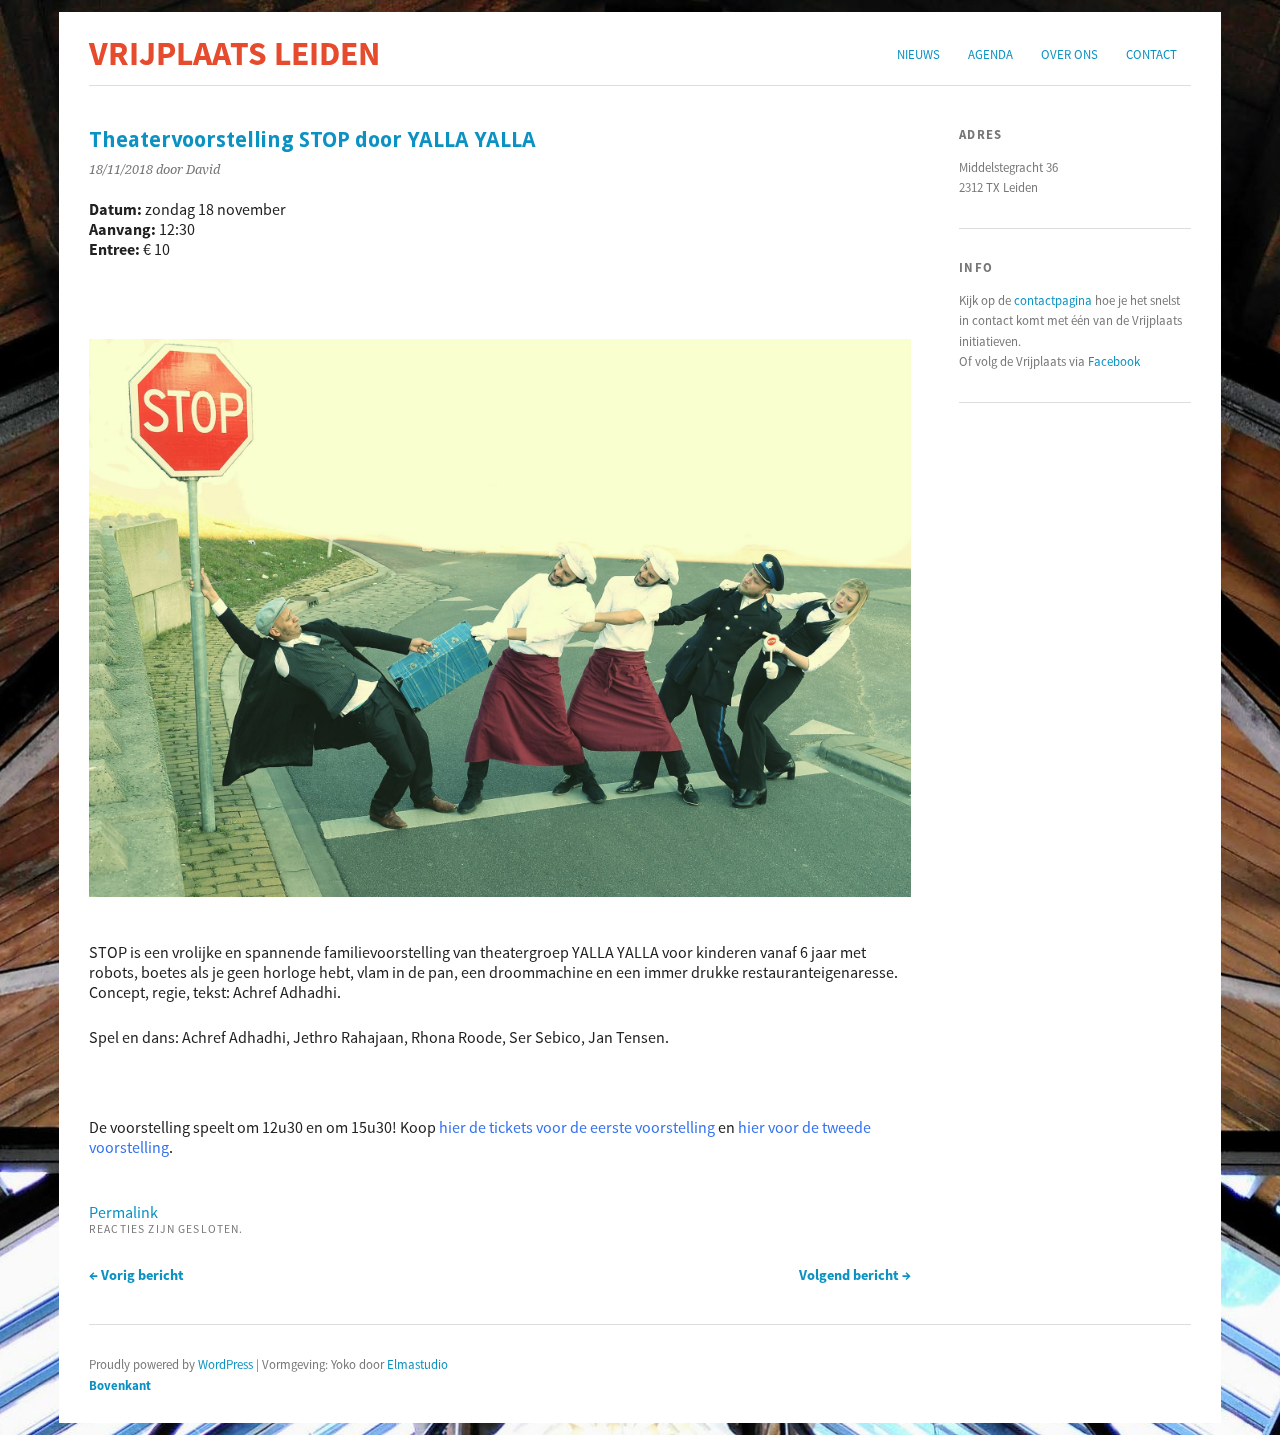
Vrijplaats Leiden (234, 53)
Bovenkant (120, 1385)
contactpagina (1053, 300)
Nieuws (918, 54)
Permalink (123, 1212)
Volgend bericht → (855, 1275)
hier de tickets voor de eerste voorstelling (577, 1127)
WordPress (225, 1364)
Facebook (1114, 361)
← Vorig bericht (136, 1275)
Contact (1151, 54)
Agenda (990, 54)
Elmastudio (417, 1364)
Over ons (1069, 54)
